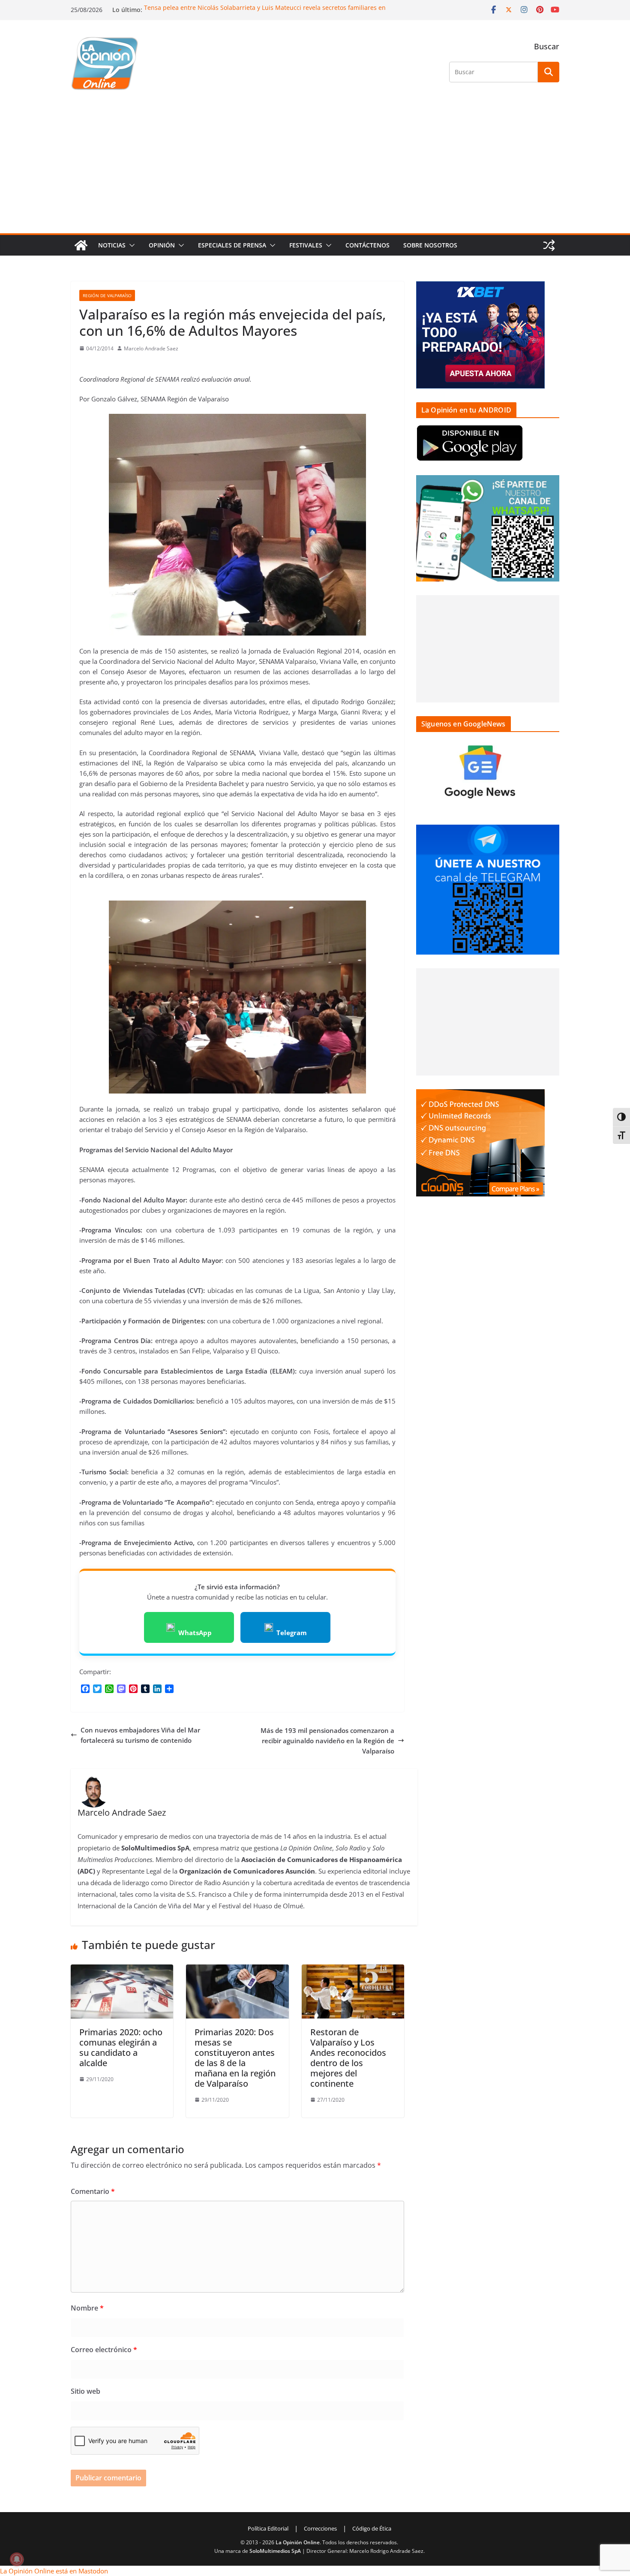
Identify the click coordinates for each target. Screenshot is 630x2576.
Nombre (87, 2308)
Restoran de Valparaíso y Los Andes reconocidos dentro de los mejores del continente (348, 2058)
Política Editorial (268, 2528)
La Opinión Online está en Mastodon (54, 2571)
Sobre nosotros (430, 245)
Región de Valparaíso (107, 295)
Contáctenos (367, 245)
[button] (130, 245)
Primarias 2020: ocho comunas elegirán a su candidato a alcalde (121, 2047)
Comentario (93, 2191)
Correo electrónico (104, 2350)
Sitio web (85, 2391)
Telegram (292, 1633)
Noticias (112, 245)
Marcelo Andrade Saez (151, 348)
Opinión (162, 245)
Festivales (306, 245)
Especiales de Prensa (232, 245)
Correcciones (320, 2528)
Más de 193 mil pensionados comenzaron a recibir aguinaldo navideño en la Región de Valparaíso (327, 1741)
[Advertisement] (315, 169)
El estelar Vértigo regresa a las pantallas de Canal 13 (219, 8)
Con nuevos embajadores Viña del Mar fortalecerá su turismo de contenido (140, 1735)
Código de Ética (372, 2528)
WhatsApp (195, 1633)
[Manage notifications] (17, 2559)
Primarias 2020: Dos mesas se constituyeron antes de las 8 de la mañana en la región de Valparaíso (235, 2058)
